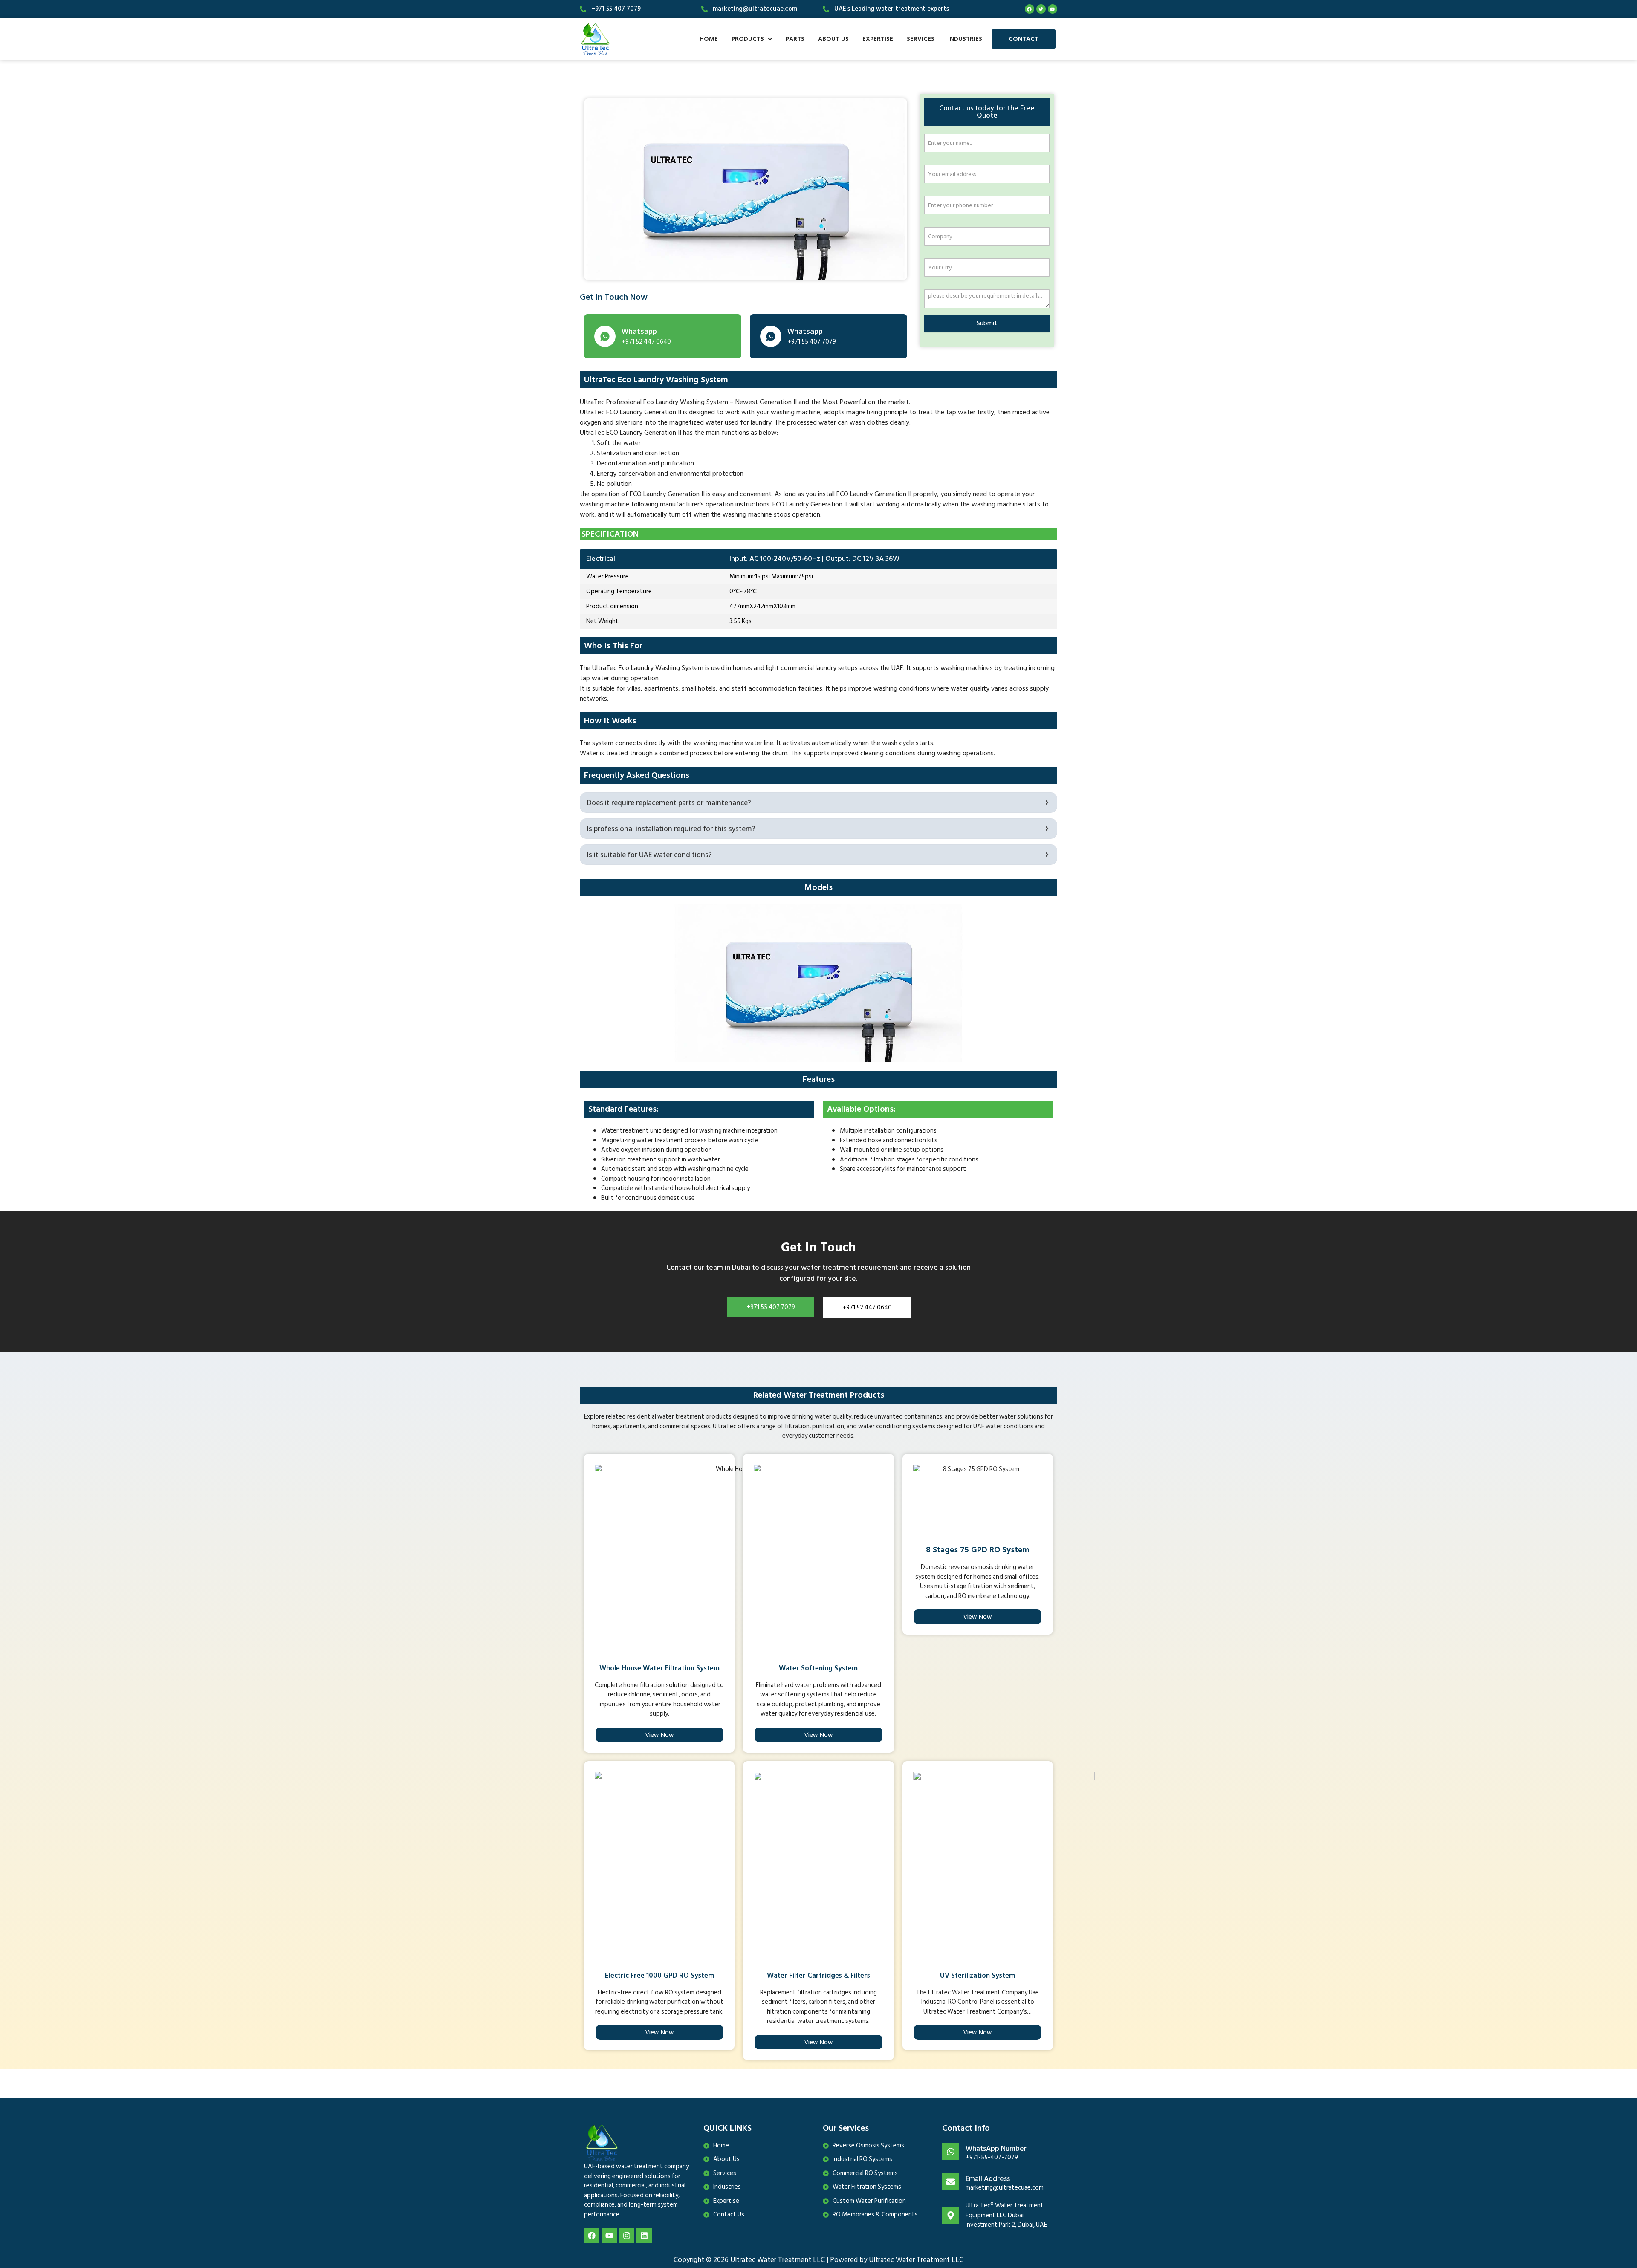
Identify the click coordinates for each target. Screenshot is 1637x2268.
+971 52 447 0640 (867, 1307)
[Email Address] (951, 2182)
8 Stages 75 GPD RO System (978, 1550)
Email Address (988, 2179)
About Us (833, 39)
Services (921, 39)
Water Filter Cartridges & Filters (818, 1976)
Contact (1024, 39)
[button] (752, 39)
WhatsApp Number (996, 2149)
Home (709, 39)
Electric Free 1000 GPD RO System (659, 1976)
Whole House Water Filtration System (659, 1668)
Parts (795, 39)
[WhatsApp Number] (951, 2152)
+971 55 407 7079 (771, 1307)
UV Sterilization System (978, 1976)
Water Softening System (818, 1668)
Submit (987, 323)
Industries (965, 39)
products (748, 39)
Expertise (878, 39)
